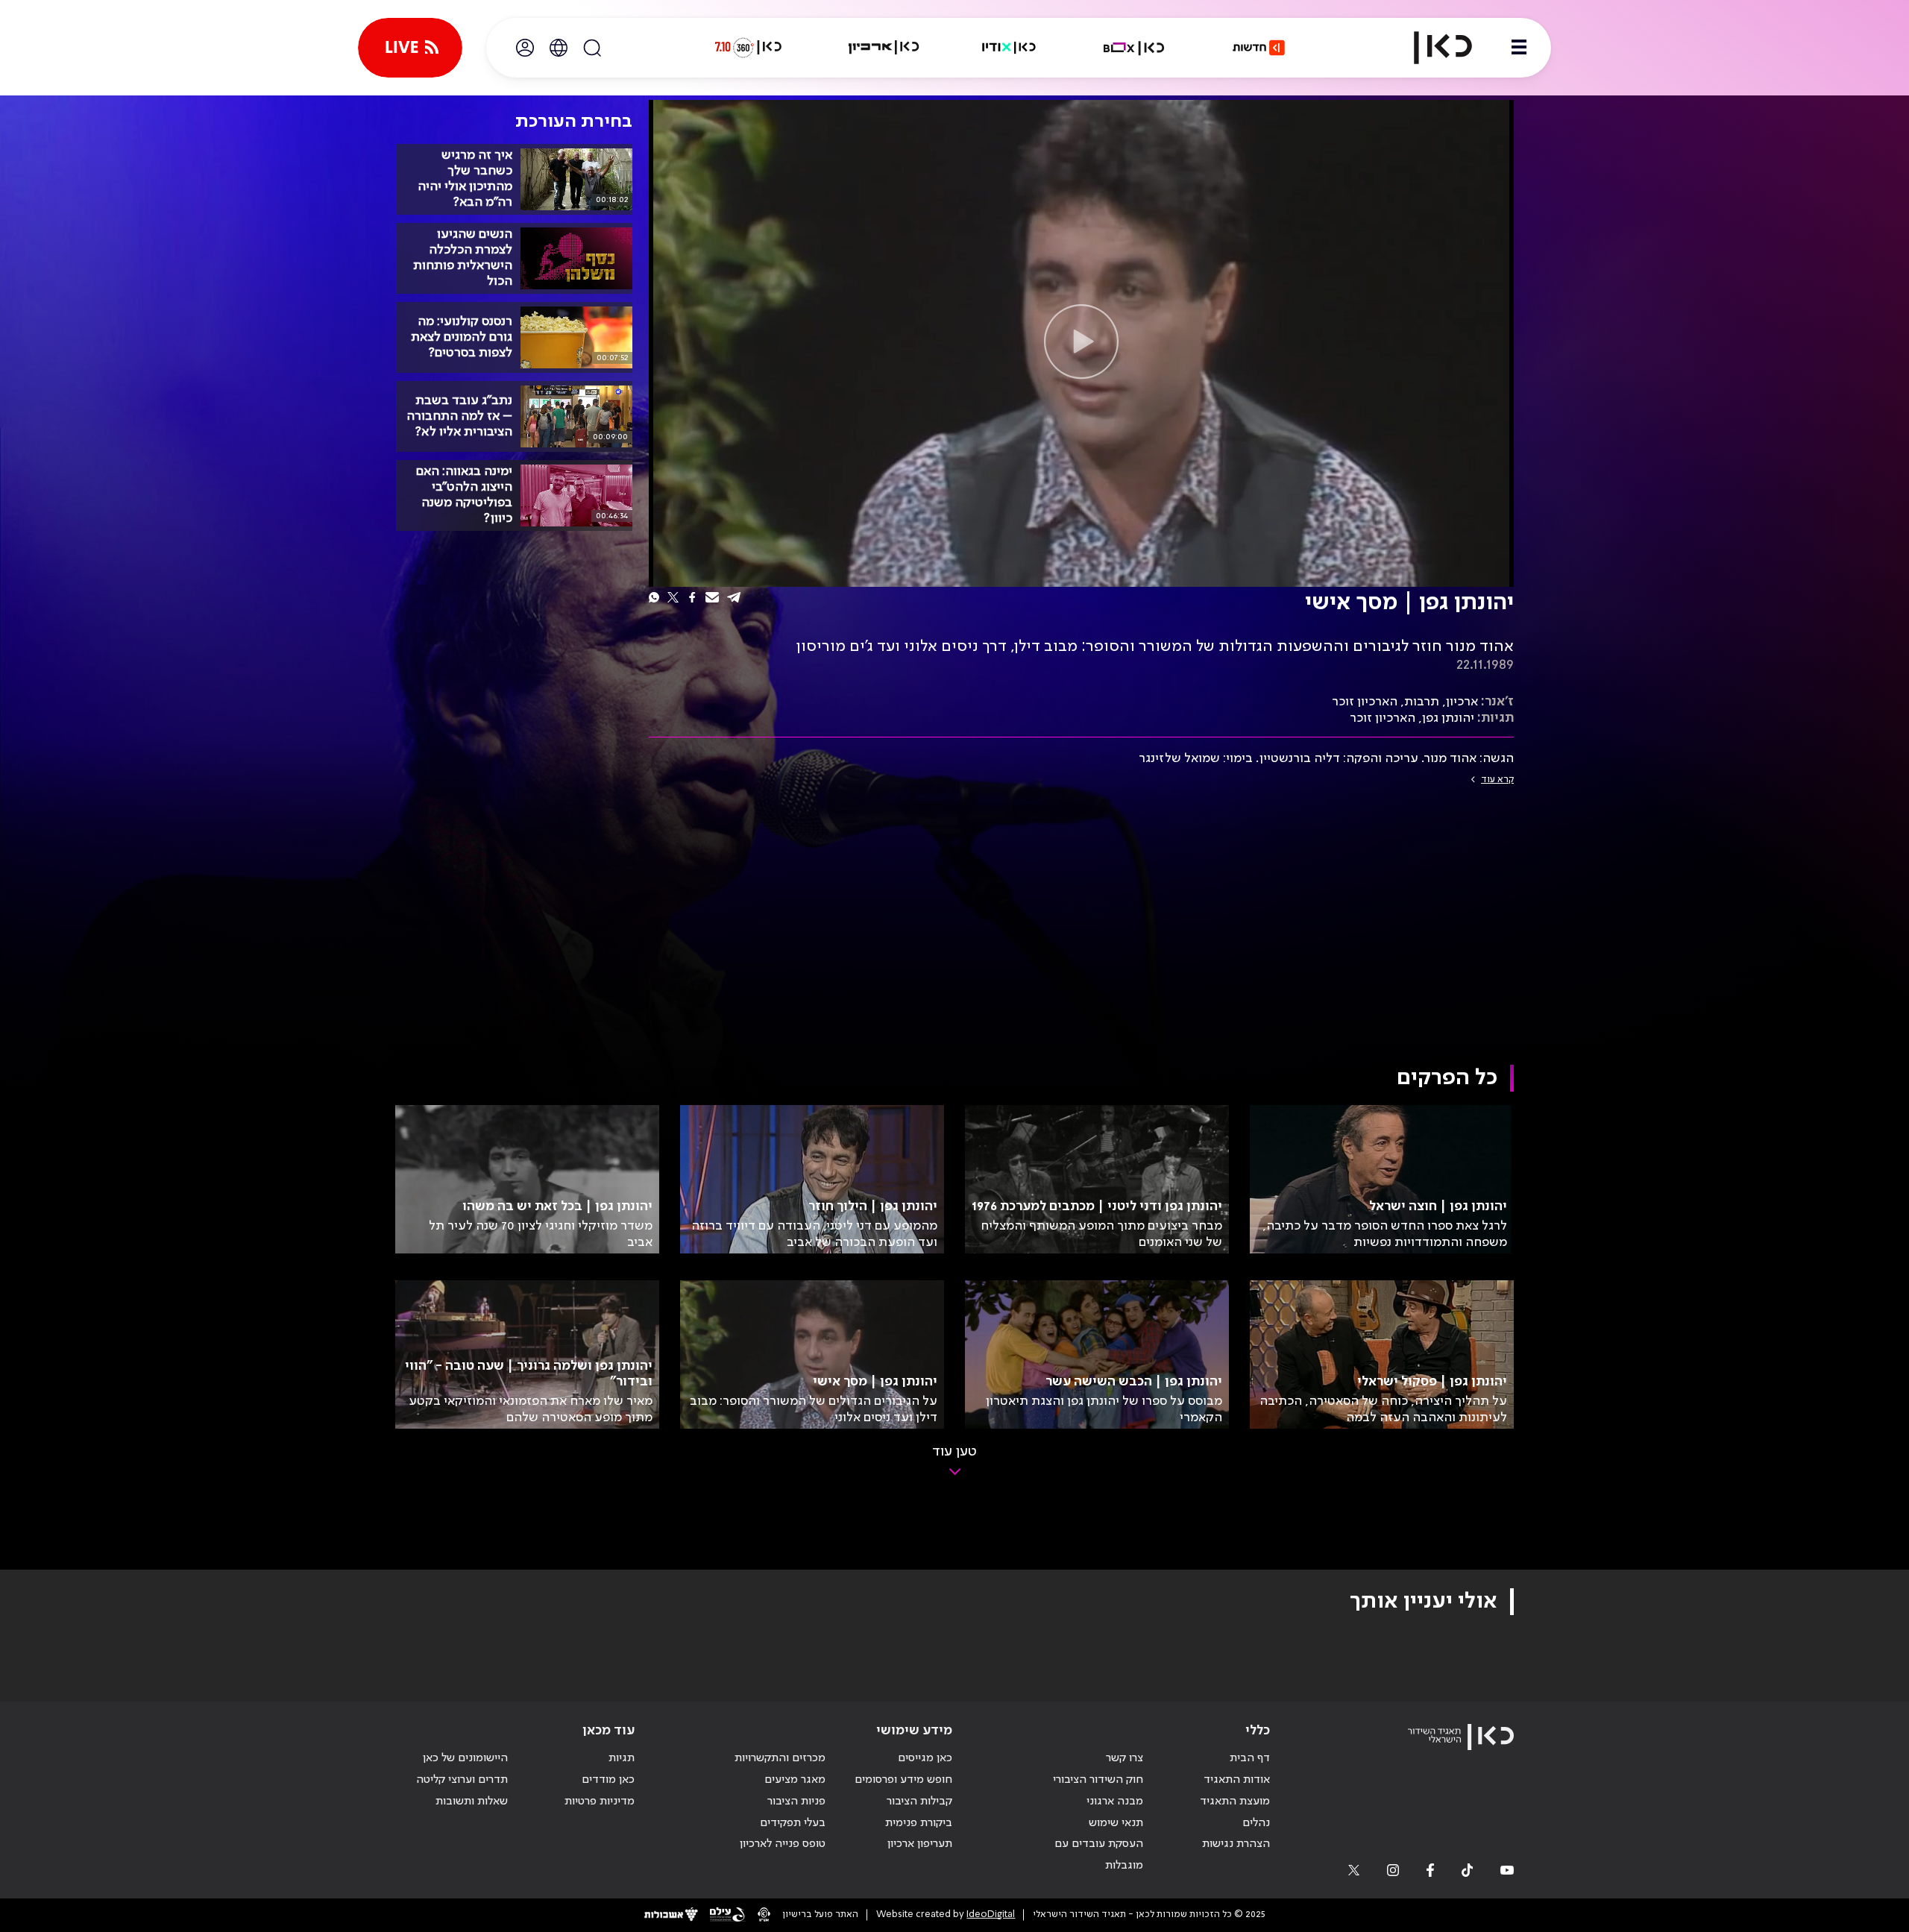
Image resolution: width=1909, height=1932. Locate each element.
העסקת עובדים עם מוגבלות (1099, 1855)
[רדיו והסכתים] (1009, 48)
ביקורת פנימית (919, 1823)
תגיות (622, 1758)
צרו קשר (1125, 1758)
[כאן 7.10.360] (748, 48)
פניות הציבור (796, 1802)
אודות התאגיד (1237, 1780)
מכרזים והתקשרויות (780, 1758)
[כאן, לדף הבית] (1430, 48)
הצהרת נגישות (1236, 1844)
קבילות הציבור (919, 1802)
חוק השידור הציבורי (1098, 1780)
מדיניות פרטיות (600, 1802)
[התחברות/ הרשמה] (525, 48)
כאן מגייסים (925, 1758)
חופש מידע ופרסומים (903, 1780)
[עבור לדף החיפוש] (592, 48)
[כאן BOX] (1134, 48)
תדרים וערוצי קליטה (462, 1780)
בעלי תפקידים (793, 1823)
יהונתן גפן (1448, 718)
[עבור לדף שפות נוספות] (559, 48)
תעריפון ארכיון (920, 1844)
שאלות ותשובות (472, 1802)
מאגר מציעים (795, 1780)
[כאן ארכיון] (884, 48)
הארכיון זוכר (1365, 702)
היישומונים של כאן (465, 1758)
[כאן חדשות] (1259, 48)
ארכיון (1462, 702)
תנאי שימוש (1116, 1823)
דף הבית (1250, 1758)
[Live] (410, 48)
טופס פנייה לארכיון (783, 1844)
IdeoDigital (991, 1914)
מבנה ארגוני (1115, 1802)
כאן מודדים (608, 1780)
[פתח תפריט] (1519, 48)
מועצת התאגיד (1235, 1802)
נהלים (1256, 1823)
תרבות (1422, 702)
